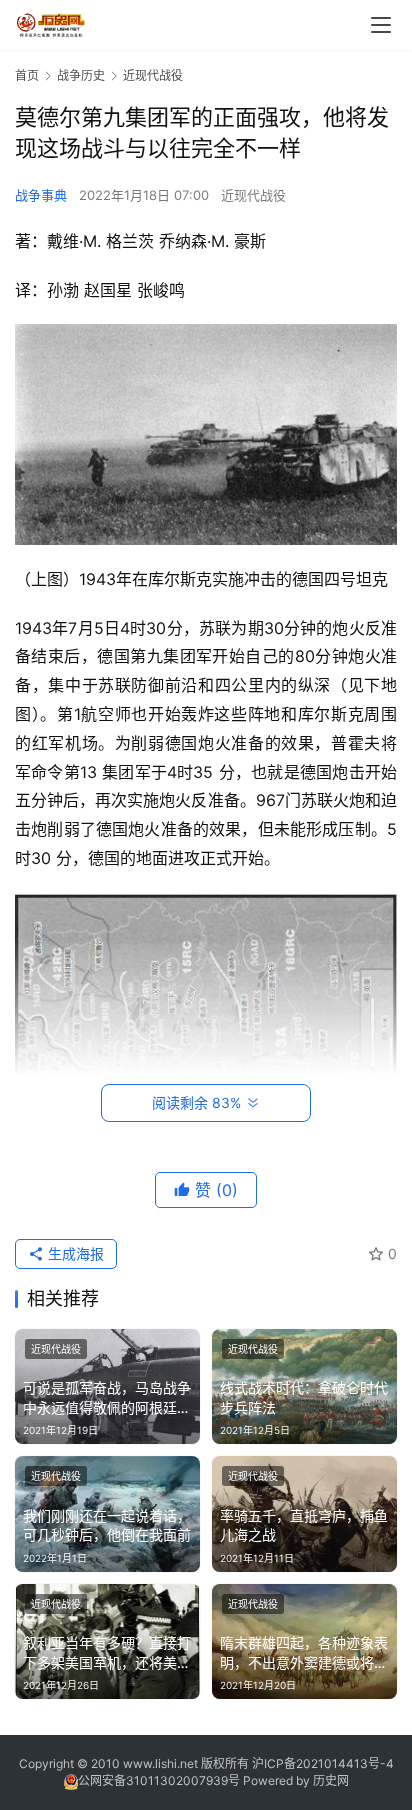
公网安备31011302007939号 (159, 1780)
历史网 (331, 1780)
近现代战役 (253, 195)
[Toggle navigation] (381, 25)
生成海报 (74, 1253)
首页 (27, 75)
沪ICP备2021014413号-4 (323, 1763)
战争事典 (41, 195)
